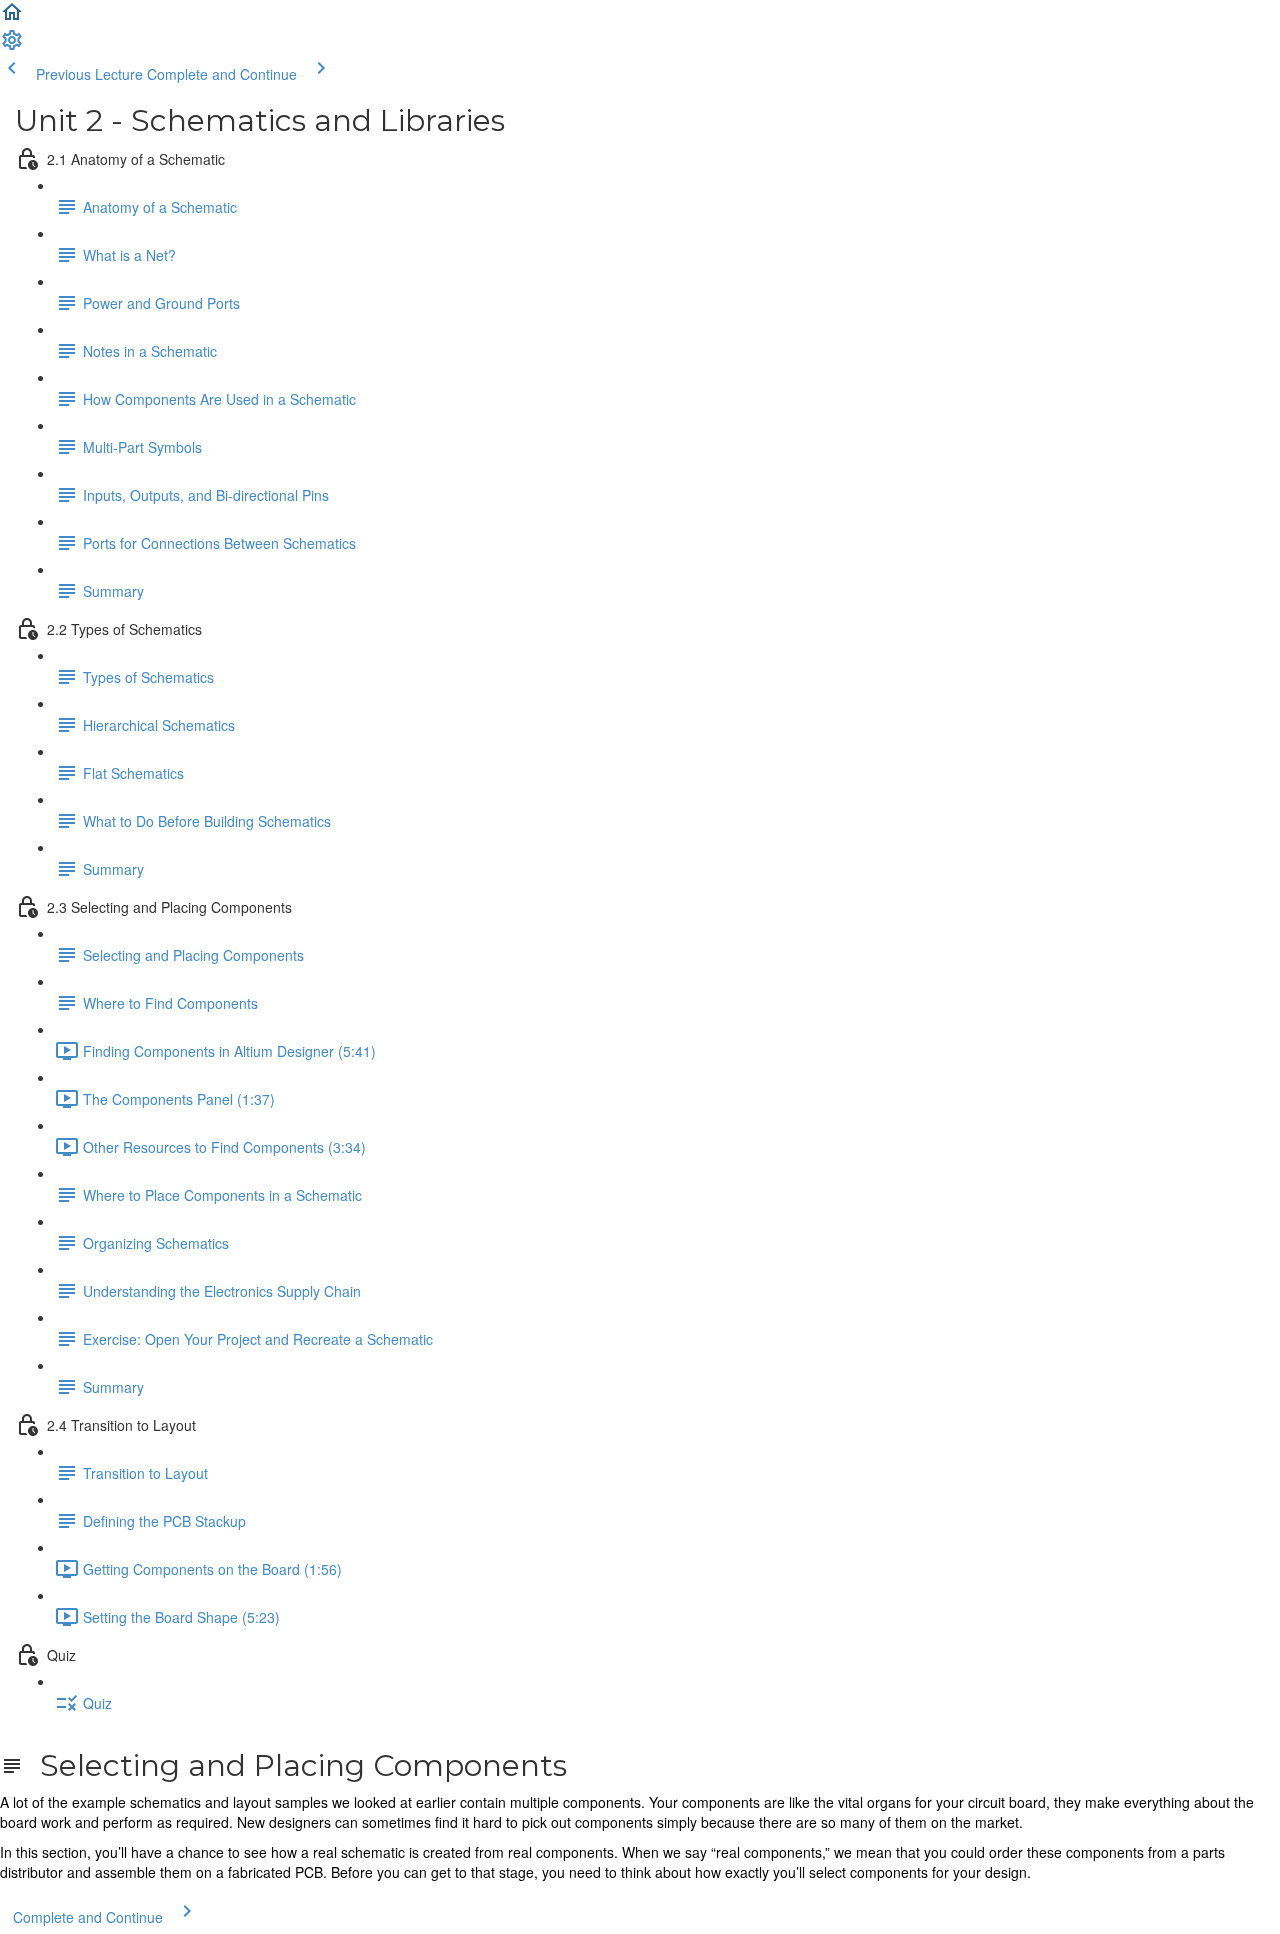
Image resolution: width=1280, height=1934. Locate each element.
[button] (12, 18)
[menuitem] (12, 46)
